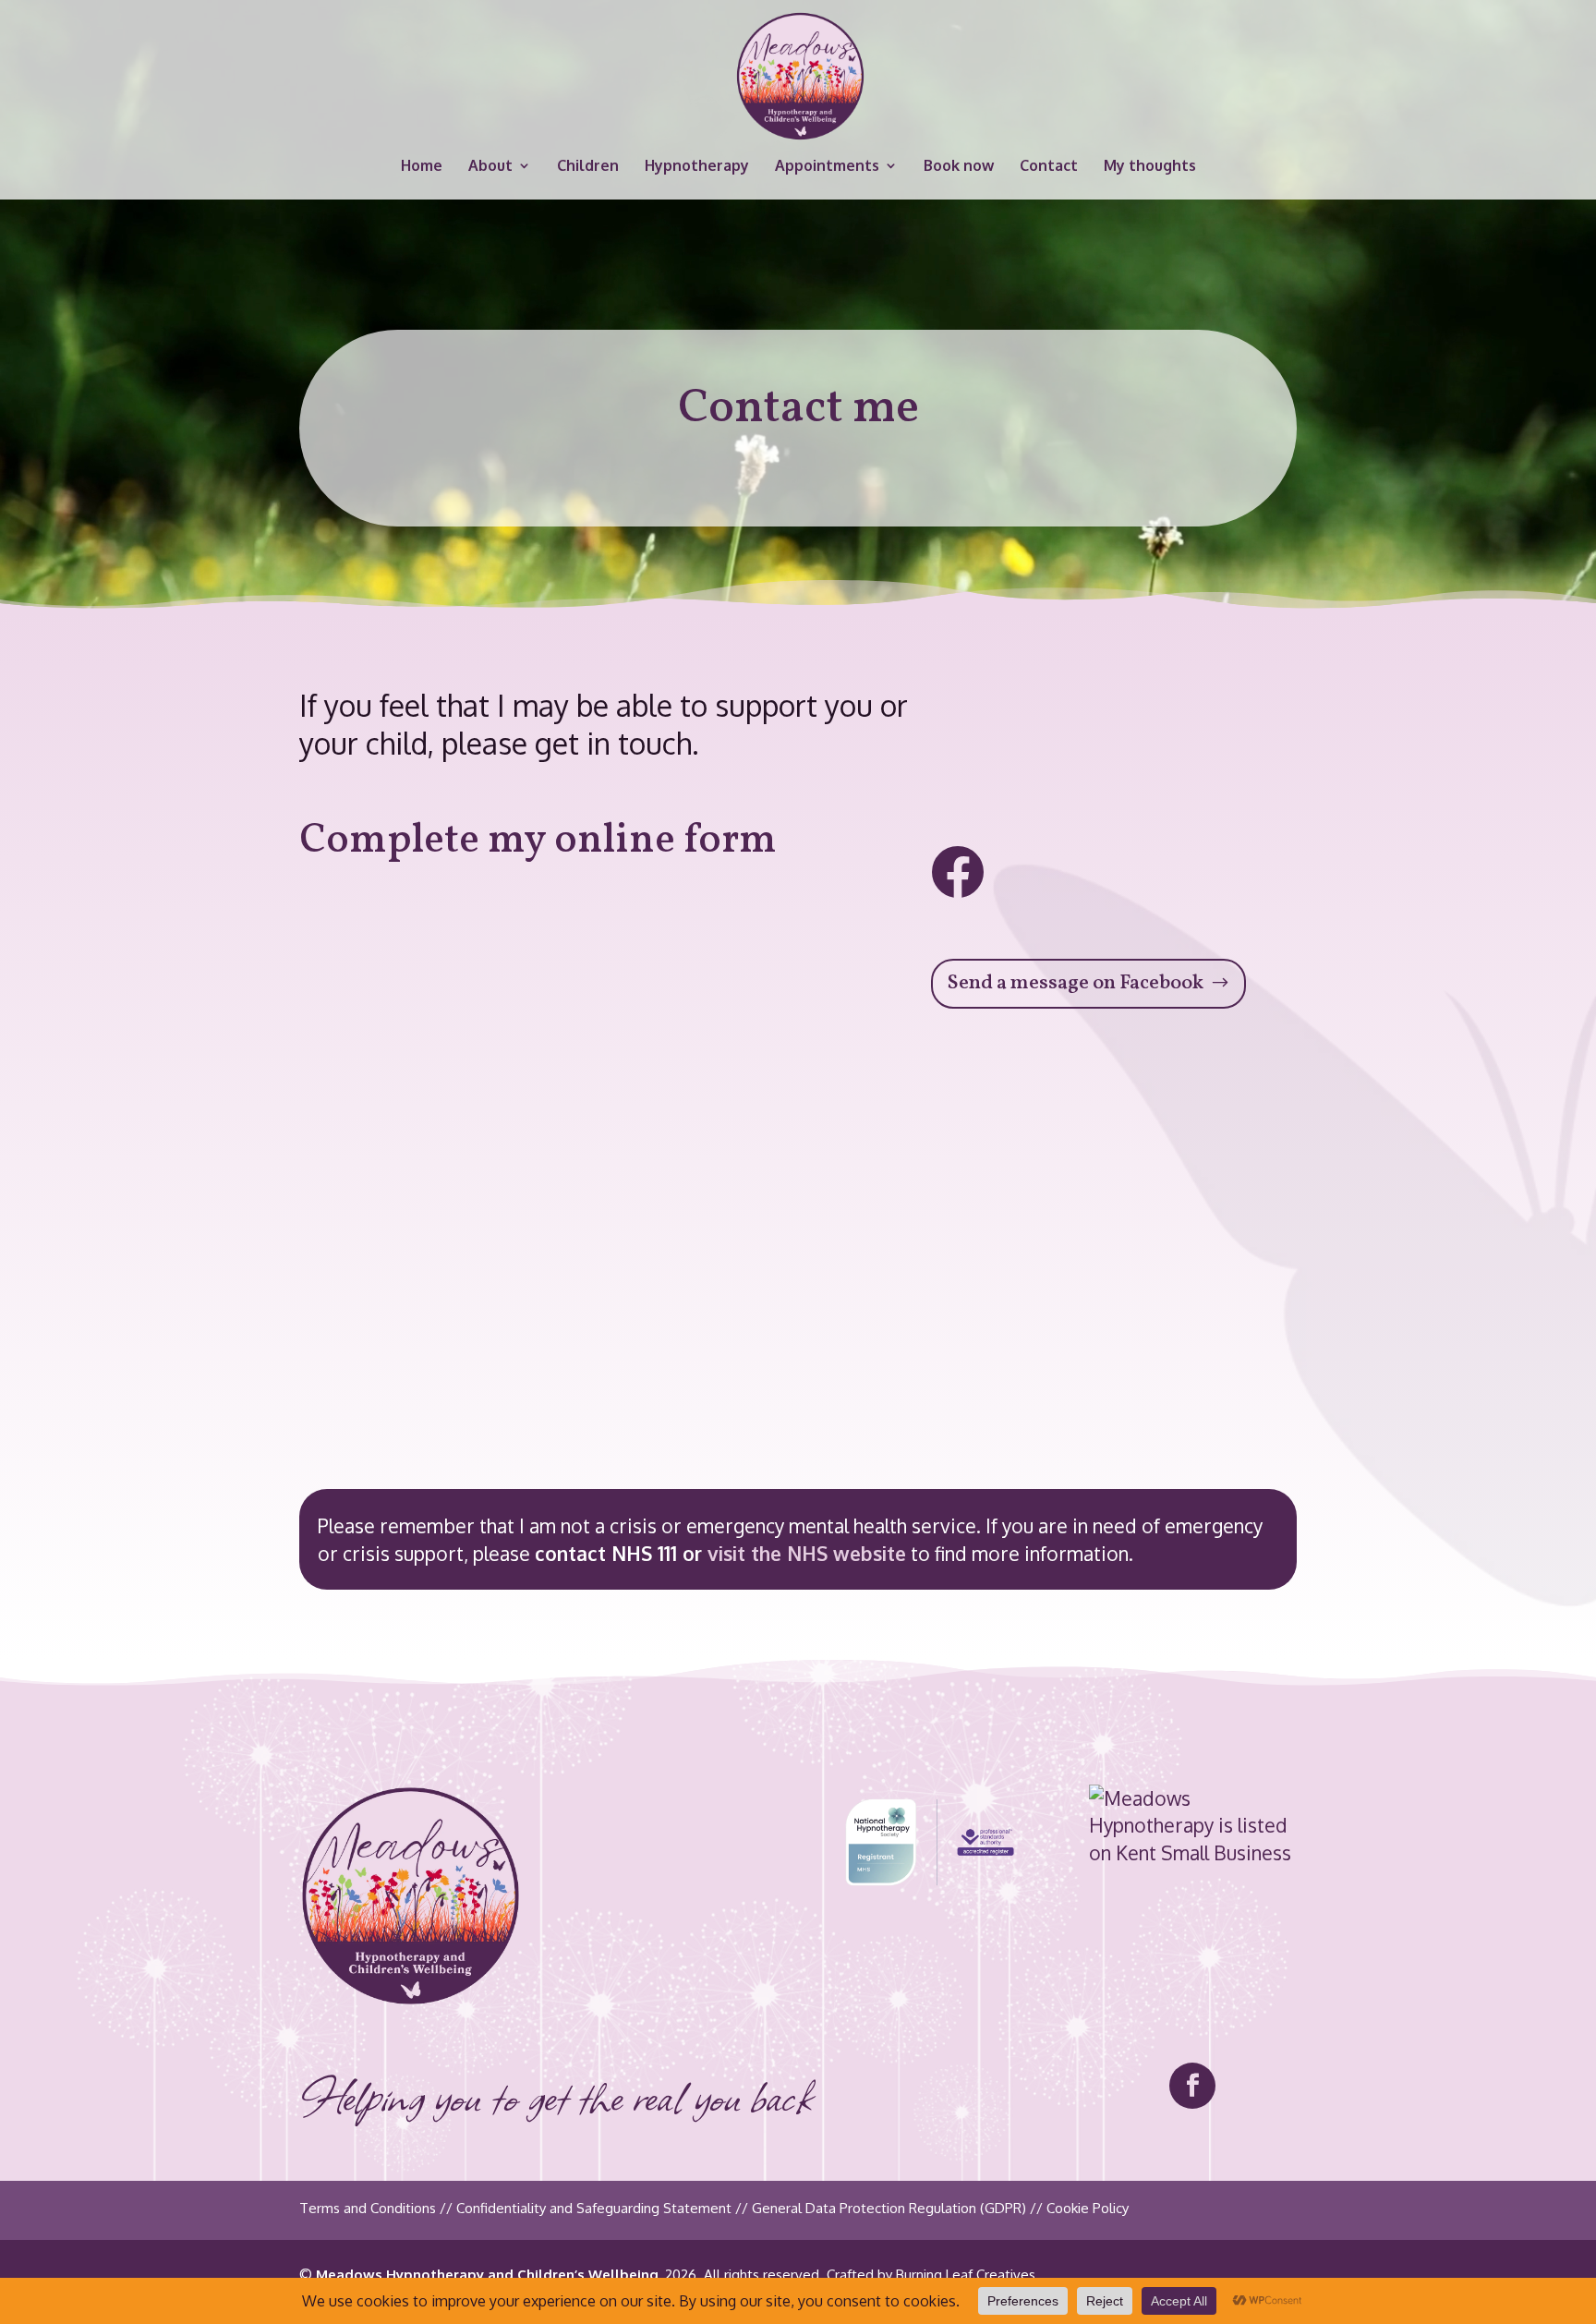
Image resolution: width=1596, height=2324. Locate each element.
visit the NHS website (807, 1553)
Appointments (827, 167)
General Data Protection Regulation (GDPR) (889, 2208)
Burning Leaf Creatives (966, 2275)
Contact (1049, 167)
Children (588, 167)
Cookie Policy (1088, 2208)
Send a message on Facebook (1075, 983)
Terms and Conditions (368, 2208)
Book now (959, 167)
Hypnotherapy (697, 167)
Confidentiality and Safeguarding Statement (594, 2208)
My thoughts (1150, 167)
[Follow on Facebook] (1192, 2086)
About (490, 167)
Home (422, 167)
